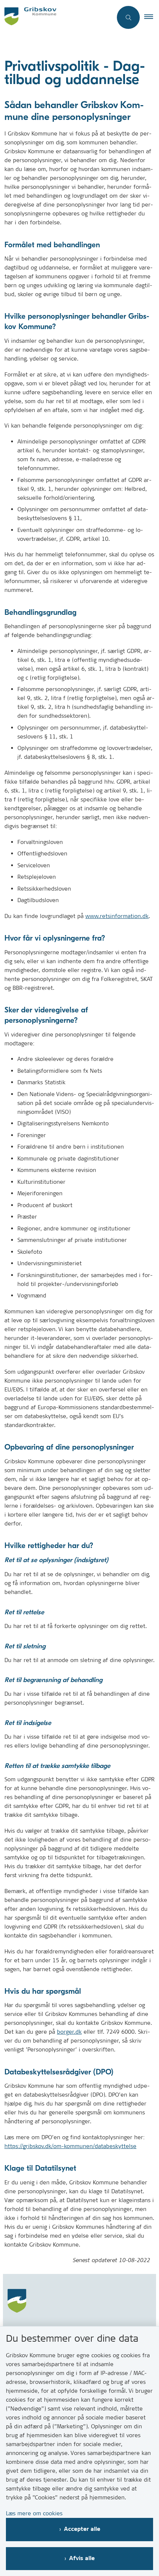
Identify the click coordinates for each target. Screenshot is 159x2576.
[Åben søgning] (128, 17)
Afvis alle (82, 2558)
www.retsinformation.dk (117, 916)
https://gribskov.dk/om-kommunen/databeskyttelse (70, 2146)
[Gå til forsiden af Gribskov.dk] (56, 17)
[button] (152, 17)
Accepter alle (82, 2529)
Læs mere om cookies (34, 2513)
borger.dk (69, 2032)
